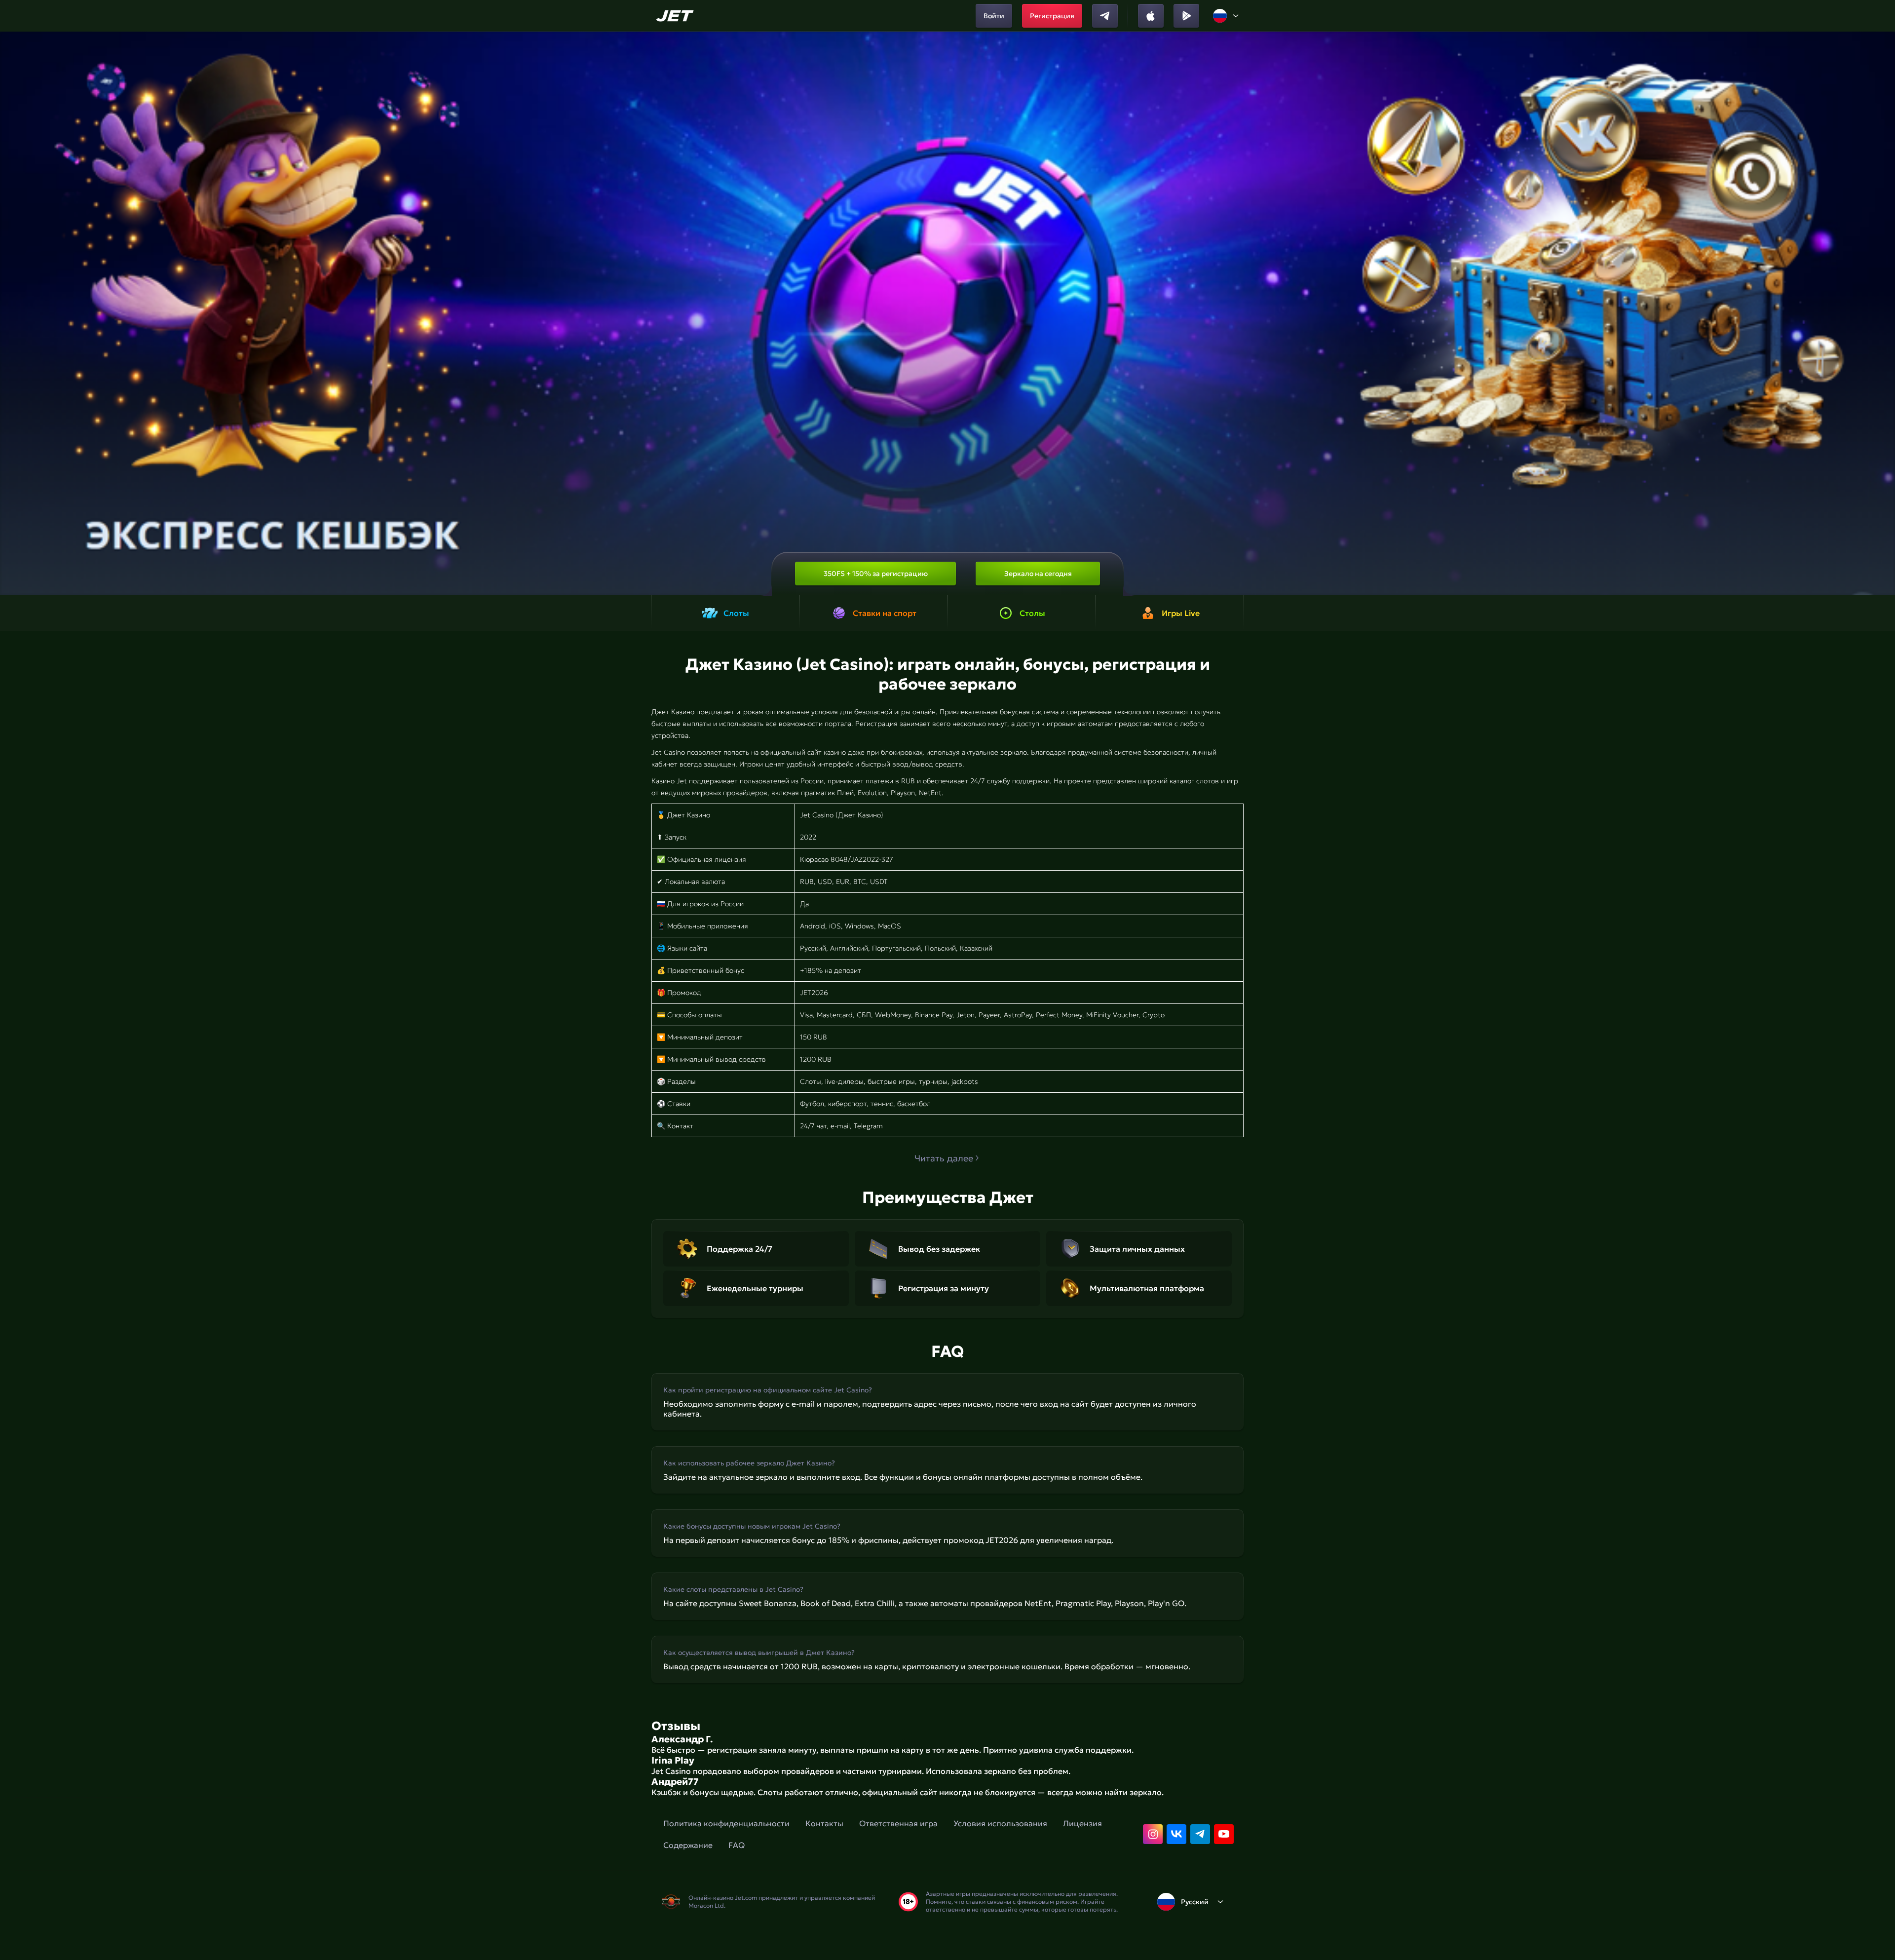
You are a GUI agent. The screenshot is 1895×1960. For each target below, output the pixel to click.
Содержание (688, 1845)
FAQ (737, 1845)
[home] (676, 16)
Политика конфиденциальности (726, 1823)
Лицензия (1082, 1823)
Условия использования (1000, 1823)
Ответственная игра (898, 1823)
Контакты (824, 1823)
